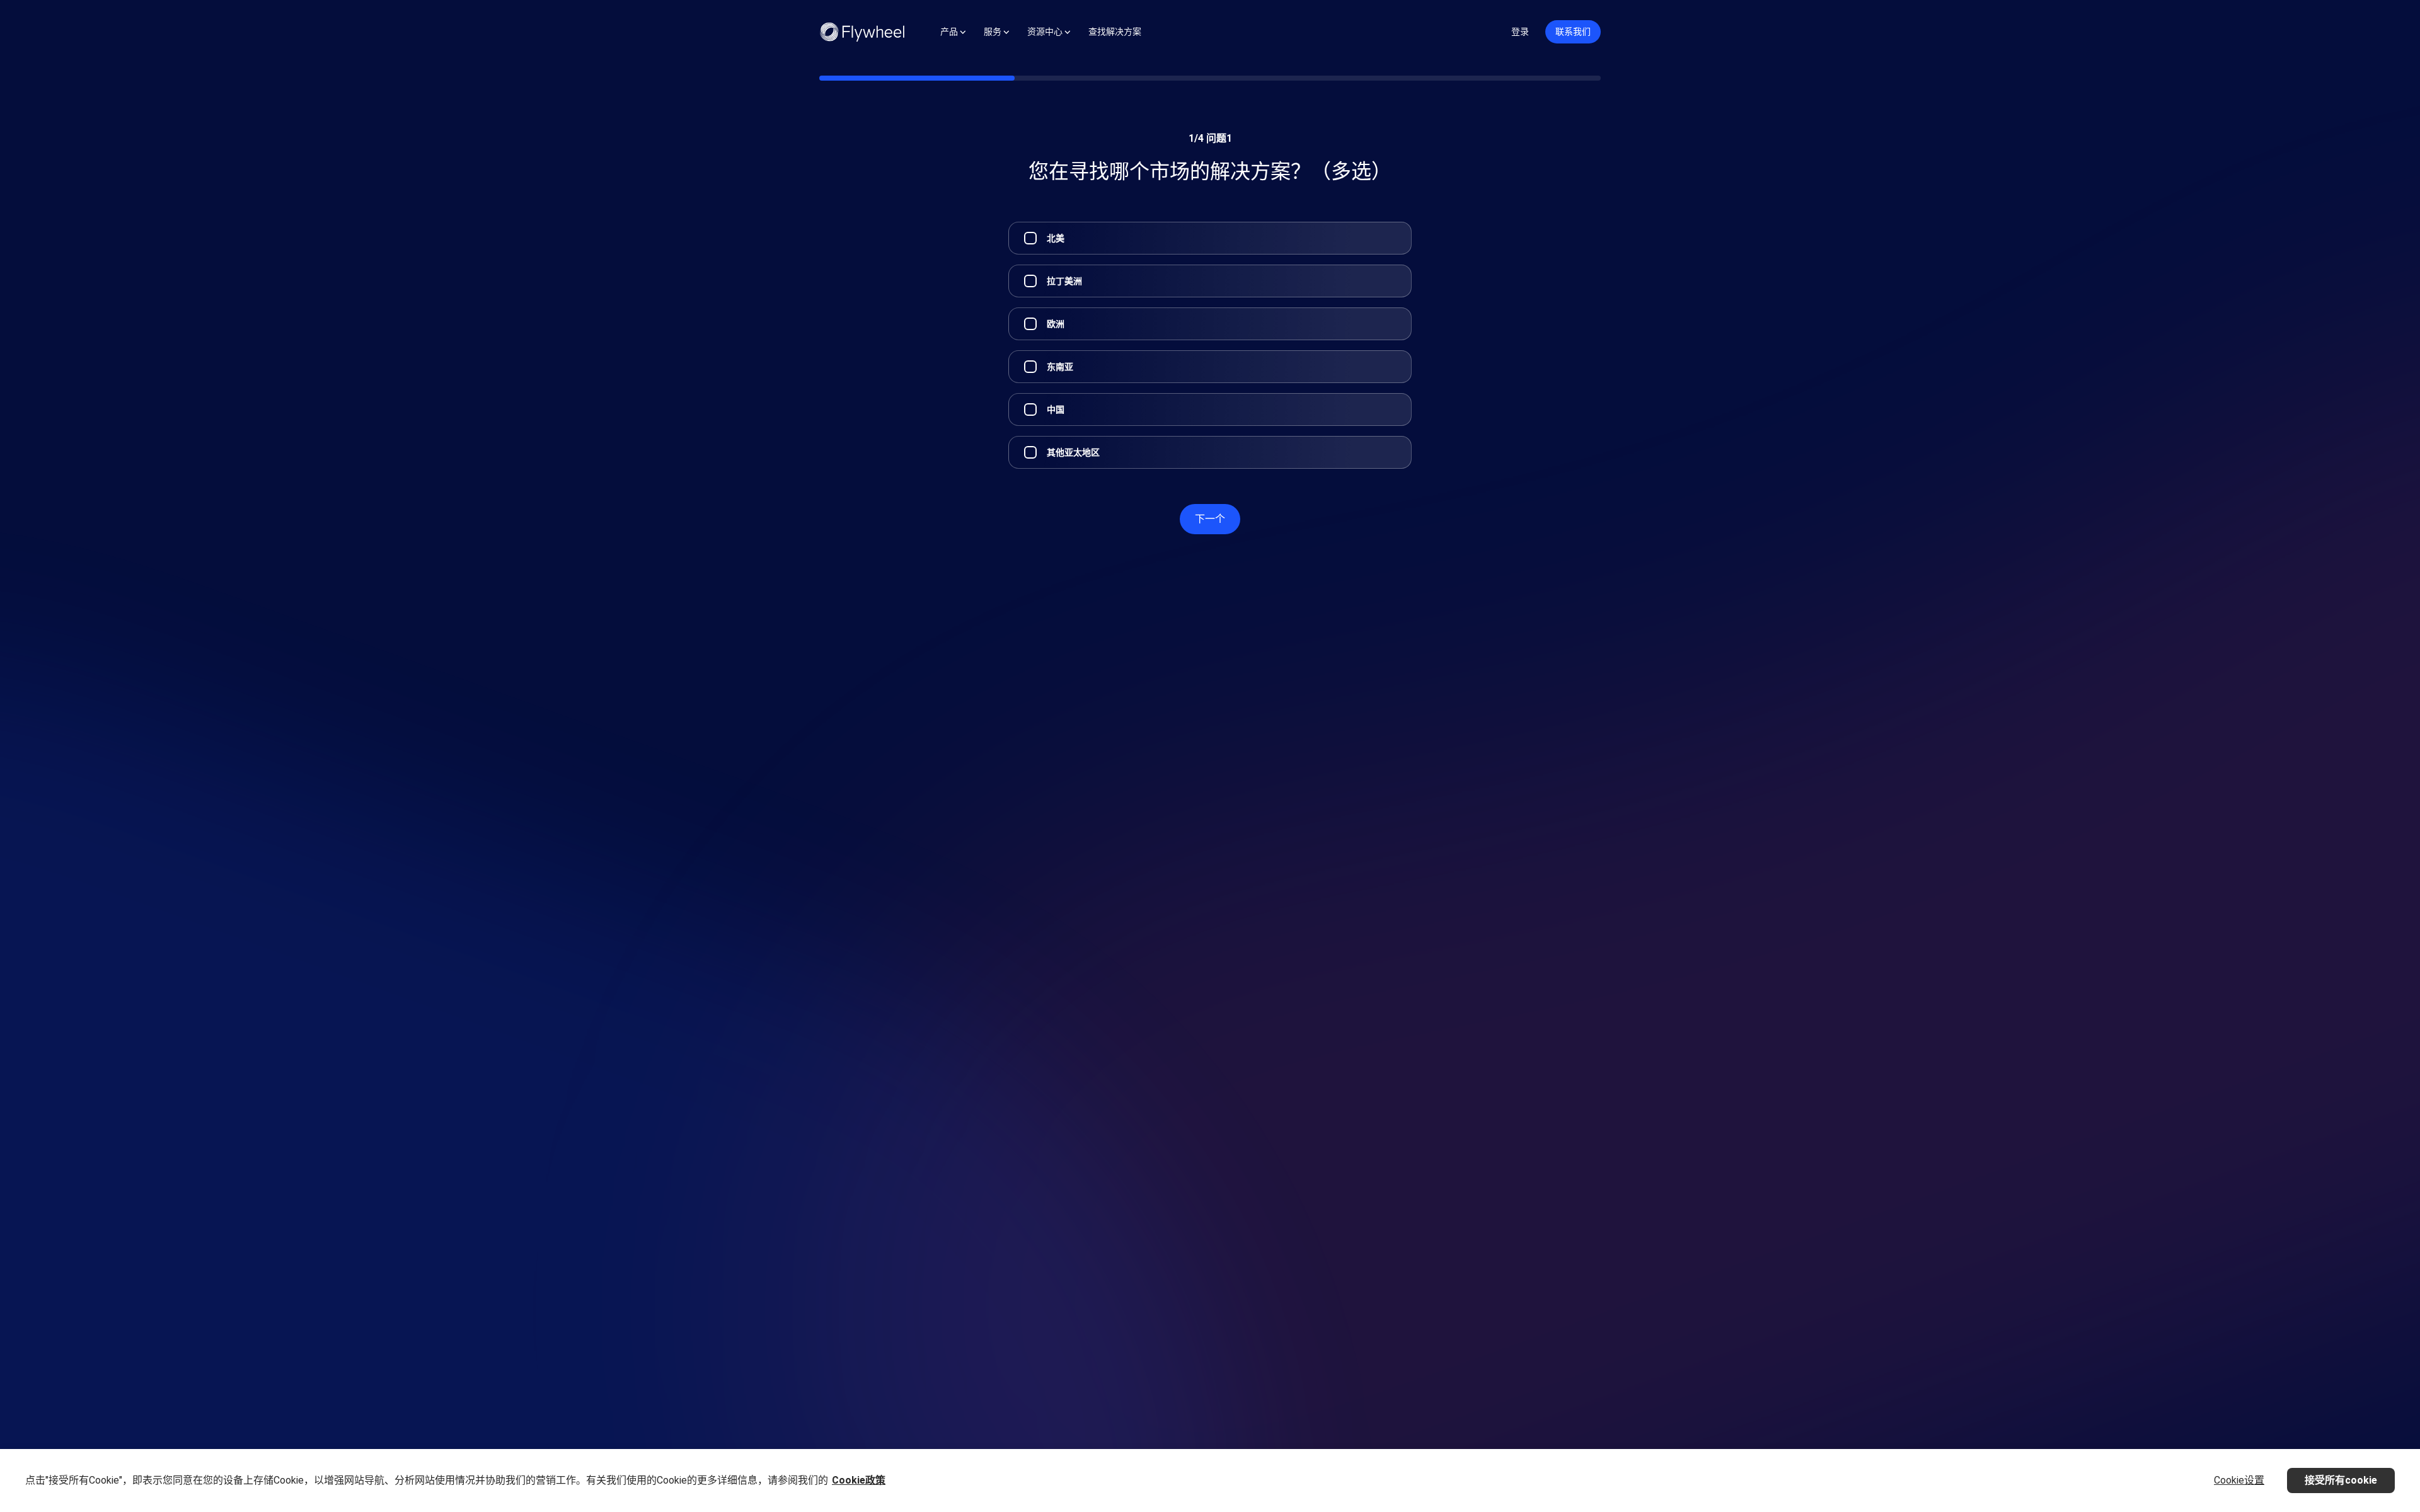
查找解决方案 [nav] (1115, 31)
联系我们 (1573, 31)
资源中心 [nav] (1045, 31)
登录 (1520, 31)
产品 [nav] (949, 31)
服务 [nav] (993, 31)
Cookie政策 (859, 1480)
